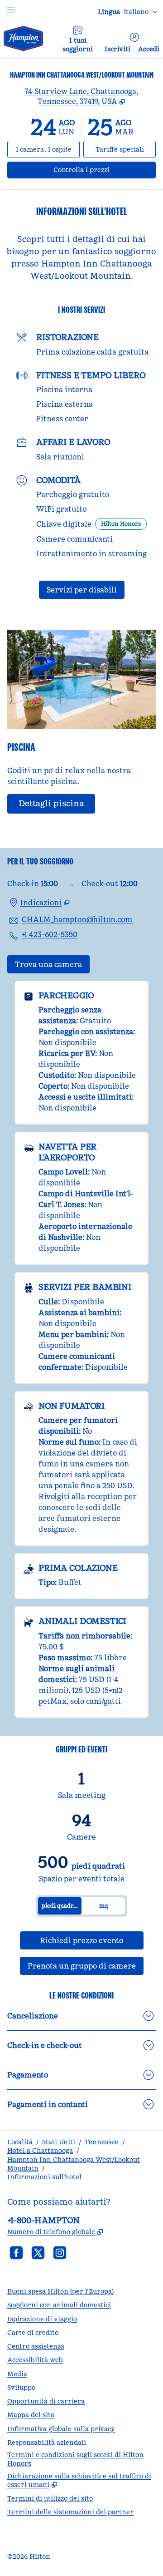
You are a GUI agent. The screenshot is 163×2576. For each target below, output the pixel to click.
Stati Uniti (59, 2142)
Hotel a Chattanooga (40, 2151)
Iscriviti (117, 49)
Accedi (149, 49)
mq (103, 1906)
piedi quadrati (61, 1906)
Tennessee (102, 2142)
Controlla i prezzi (105, 170)
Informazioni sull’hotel (44, 2177)
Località (20, 2142)
